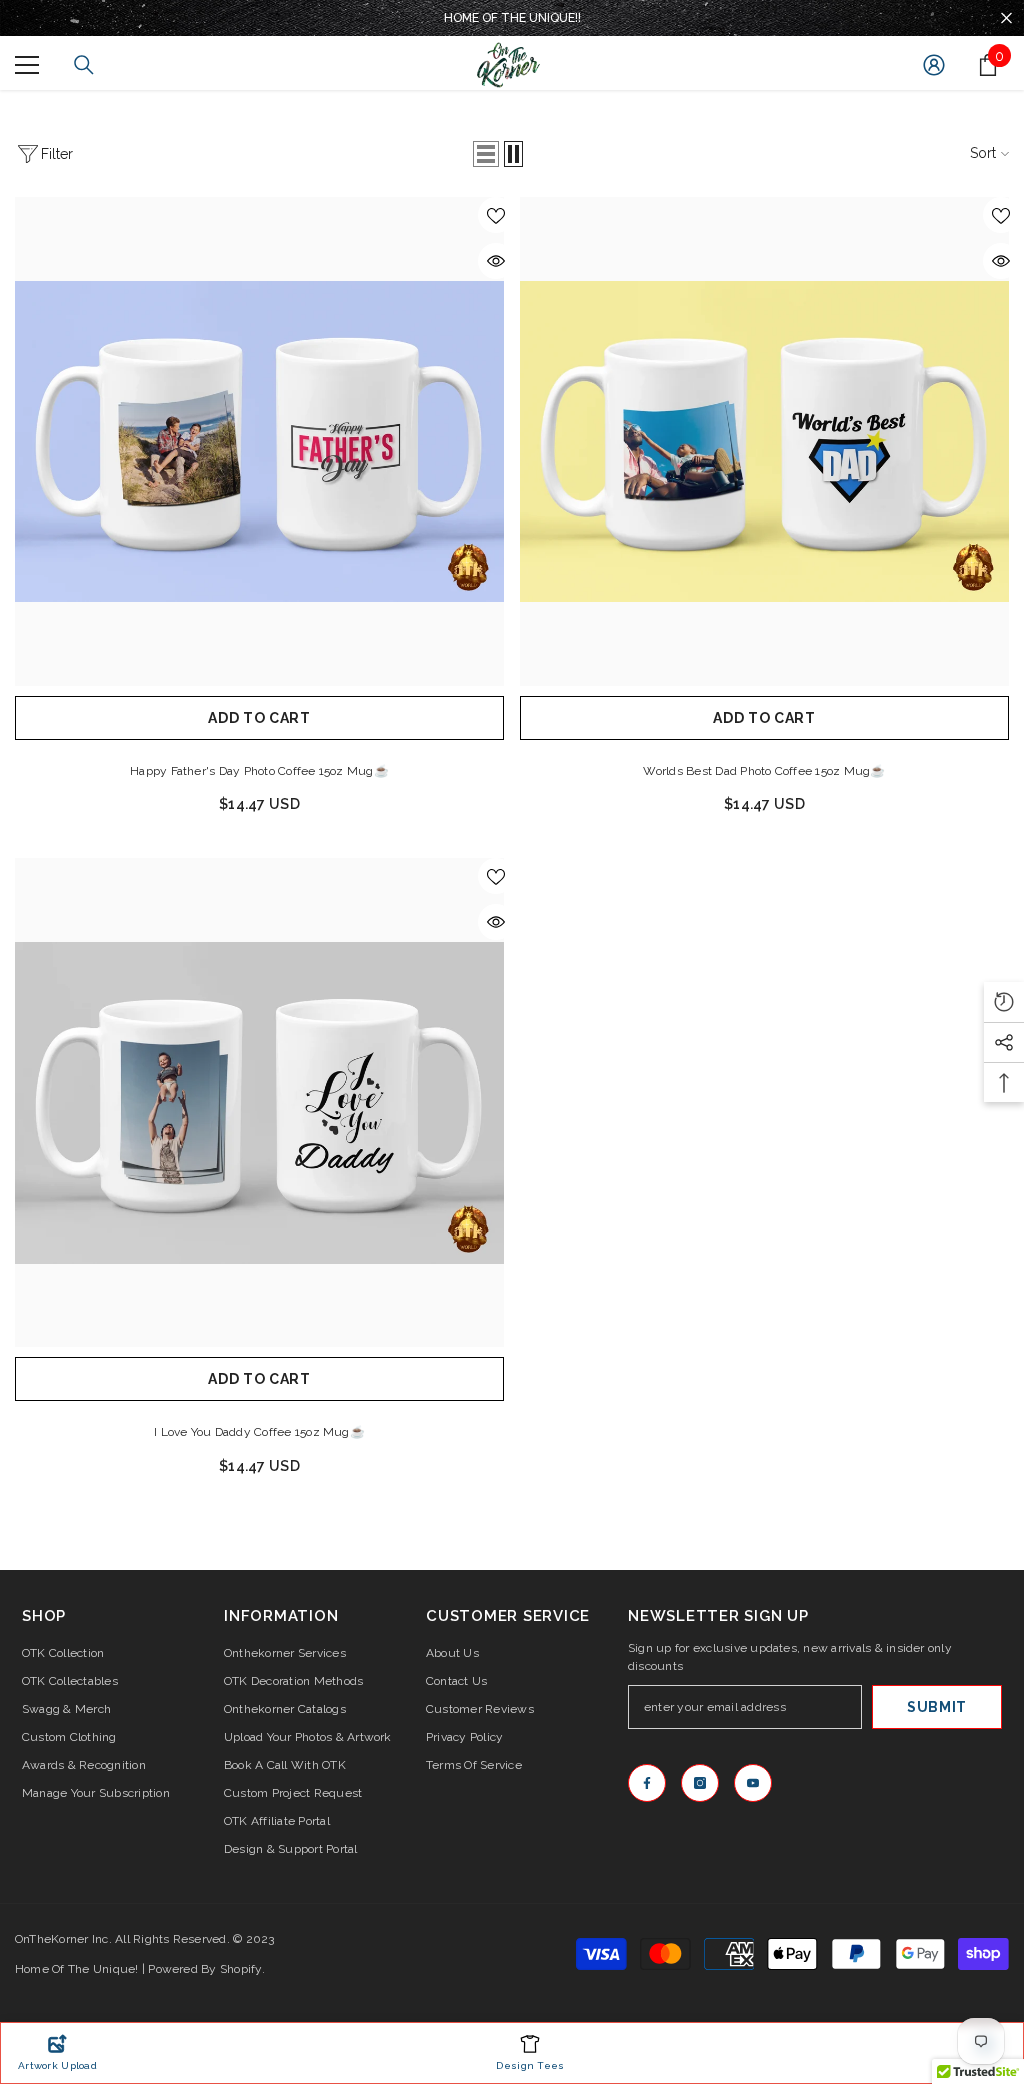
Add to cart (259, 718)
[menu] (27, 65)
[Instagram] (700, 1783)
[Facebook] (647, 1783)
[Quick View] (496, 261)
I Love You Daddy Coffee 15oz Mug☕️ (259, 1432)
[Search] (84, 65)
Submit (937, 1707)
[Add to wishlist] (496, 215)
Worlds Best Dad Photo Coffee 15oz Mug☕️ (764, 771)
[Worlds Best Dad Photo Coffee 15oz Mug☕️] (764, 441)
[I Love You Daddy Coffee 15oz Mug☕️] (259, 1102)
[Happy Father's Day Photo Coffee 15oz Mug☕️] (259, 441)
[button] (486, 154)
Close (1006, 18)
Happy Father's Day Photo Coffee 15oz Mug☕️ (259, 771)
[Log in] (934, 65)
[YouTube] (753, 1783)
